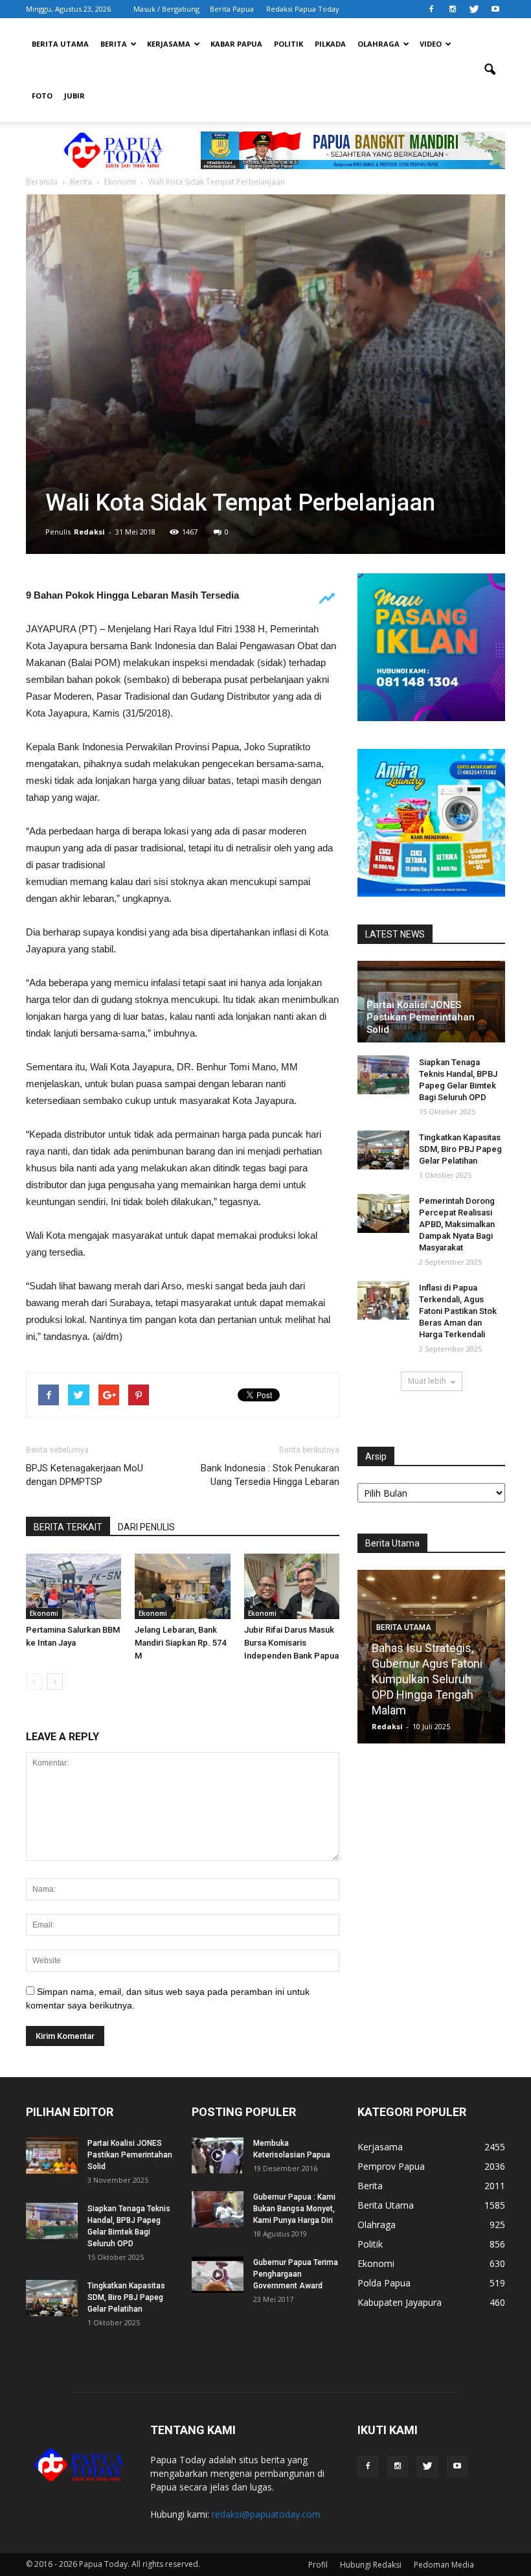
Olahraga (378, 44)
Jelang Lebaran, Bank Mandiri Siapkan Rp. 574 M (180, 1643)
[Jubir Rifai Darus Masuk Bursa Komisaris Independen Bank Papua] (292, 1586)
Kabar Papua (236, 44)
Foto (42, 96)
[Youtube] (495, 9)
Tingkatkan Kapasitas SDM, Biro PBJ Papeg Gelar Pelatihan (460, 1149)
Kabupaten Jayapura (400, 2302)
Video (431, 44)
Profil (318, 2565)
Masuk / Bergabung (166, 9)
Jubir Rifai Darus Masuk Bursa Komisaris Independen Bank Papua (291, 1643)
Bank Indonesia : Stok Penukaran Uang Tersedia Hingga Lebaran (270, 1475)
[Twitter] (474, 9)
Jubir (74, 96)
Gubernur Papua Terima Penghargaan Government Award (296, 2274)
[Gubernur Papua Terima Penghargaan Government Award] (218, 2275)
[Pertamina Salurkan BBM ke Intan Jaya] (73, 1586)
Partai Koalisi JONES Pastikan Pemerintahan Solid (421, 1017)
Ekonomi (44, 1613)
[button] (490, 70)
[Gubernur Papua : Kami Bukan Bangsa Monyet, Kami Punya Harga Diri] (218, 2209)
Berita (114, 44)
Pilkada (330, 44)
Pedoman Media (444, 2565)
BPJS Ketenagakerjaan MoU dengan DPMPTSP (85, 1475)
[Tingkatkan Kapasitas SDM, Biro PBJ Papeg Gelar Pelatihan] (383, 1150)
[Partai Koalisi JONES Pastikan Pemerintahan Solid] (52, 2156)
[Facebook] (431, 9)
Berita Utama (60, 44)
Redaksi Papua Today (303, 9)
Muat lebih (427, 1381)
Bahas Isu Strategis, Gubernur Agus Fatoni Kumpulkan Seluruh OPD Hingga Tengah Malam (427, 1679)
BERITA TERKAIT (68, 1527)
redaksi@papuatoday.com (266, 2514)
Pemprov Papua (391, 2166)
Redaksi (89, 532)
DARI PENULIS (146, 1527)
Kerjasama (169, 44)
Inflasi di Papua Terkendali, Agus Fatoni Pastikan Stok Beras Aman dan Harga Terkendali (458, 1311)
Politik (288, 44)
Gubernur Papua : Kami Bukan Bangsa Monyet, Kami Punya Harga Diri (294, 2209)
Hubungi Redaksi (371, 2565)
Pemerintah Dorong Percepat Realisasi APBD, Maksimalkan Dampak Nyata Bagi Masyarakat (457, 1224)
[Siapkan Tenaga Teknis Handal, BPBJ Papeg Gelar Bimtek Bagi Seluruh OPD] (383, 1075)
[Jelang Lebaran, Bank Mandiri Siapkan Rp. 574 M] (182, 1586)
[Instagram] (453, 9)
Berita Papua (232, 9)
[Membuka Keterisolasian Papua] (218, 2156)
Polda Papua (384, 2283)
